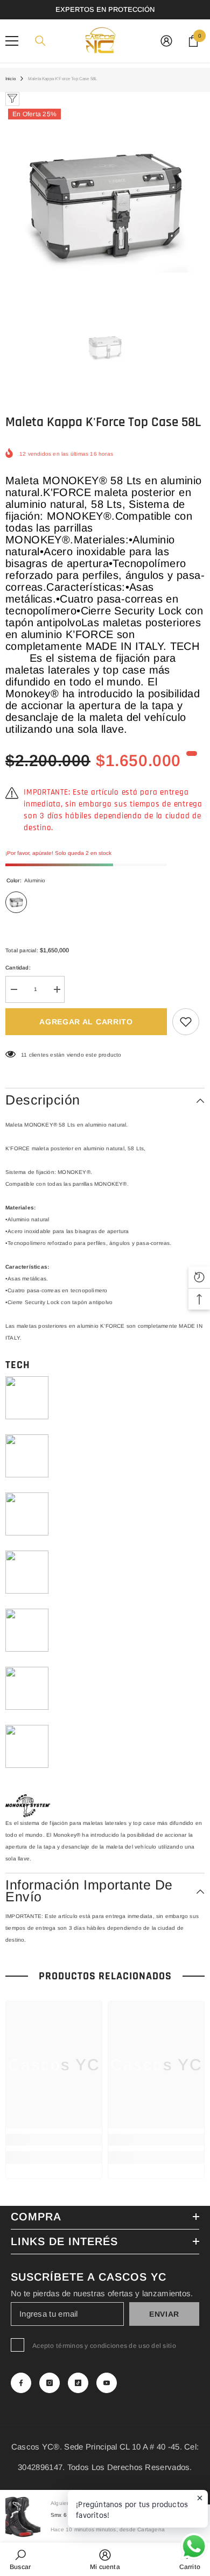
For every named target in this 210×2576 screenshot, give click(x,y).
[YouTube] (107, 2383)
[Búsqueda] (40, 41)
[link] (54, 2140)
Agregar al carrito (86, 1022)
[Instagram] (50, 2383)
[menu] (12, 41)
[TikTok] (78, 2383)
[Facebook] (21, 2383)
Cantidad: (18, 968)
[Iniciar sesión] (166, 41)
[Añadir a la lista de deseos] (186, 1022)
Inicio (10, 79)
